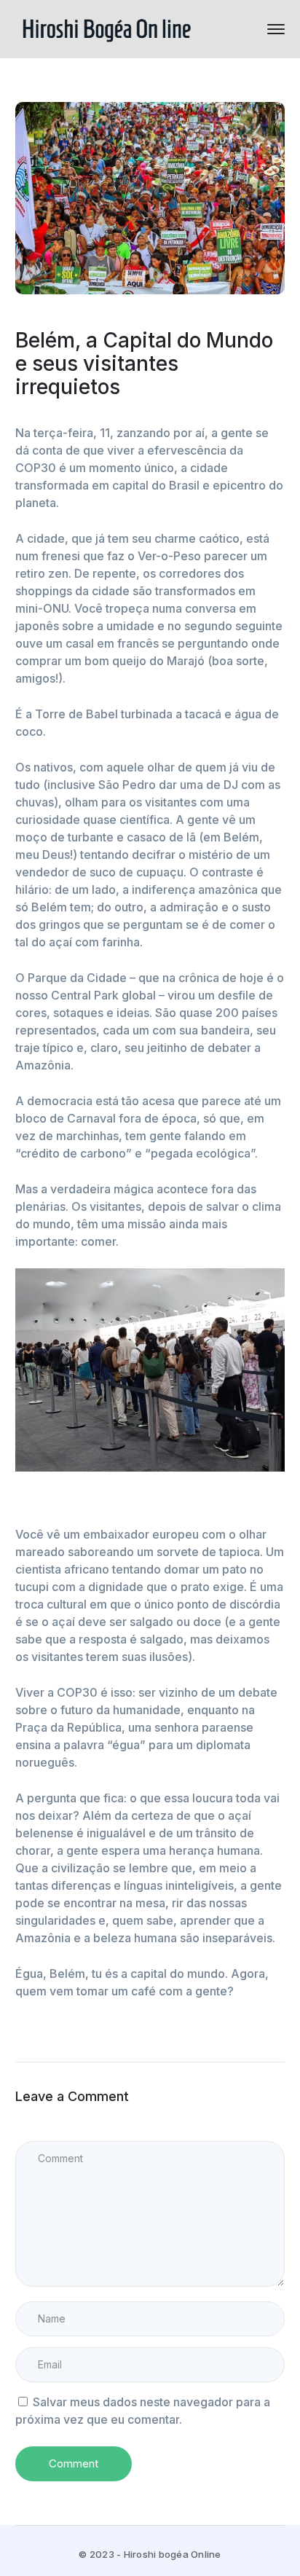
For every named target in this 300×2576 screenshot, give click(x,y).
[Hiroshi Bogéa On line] (106, 28)
